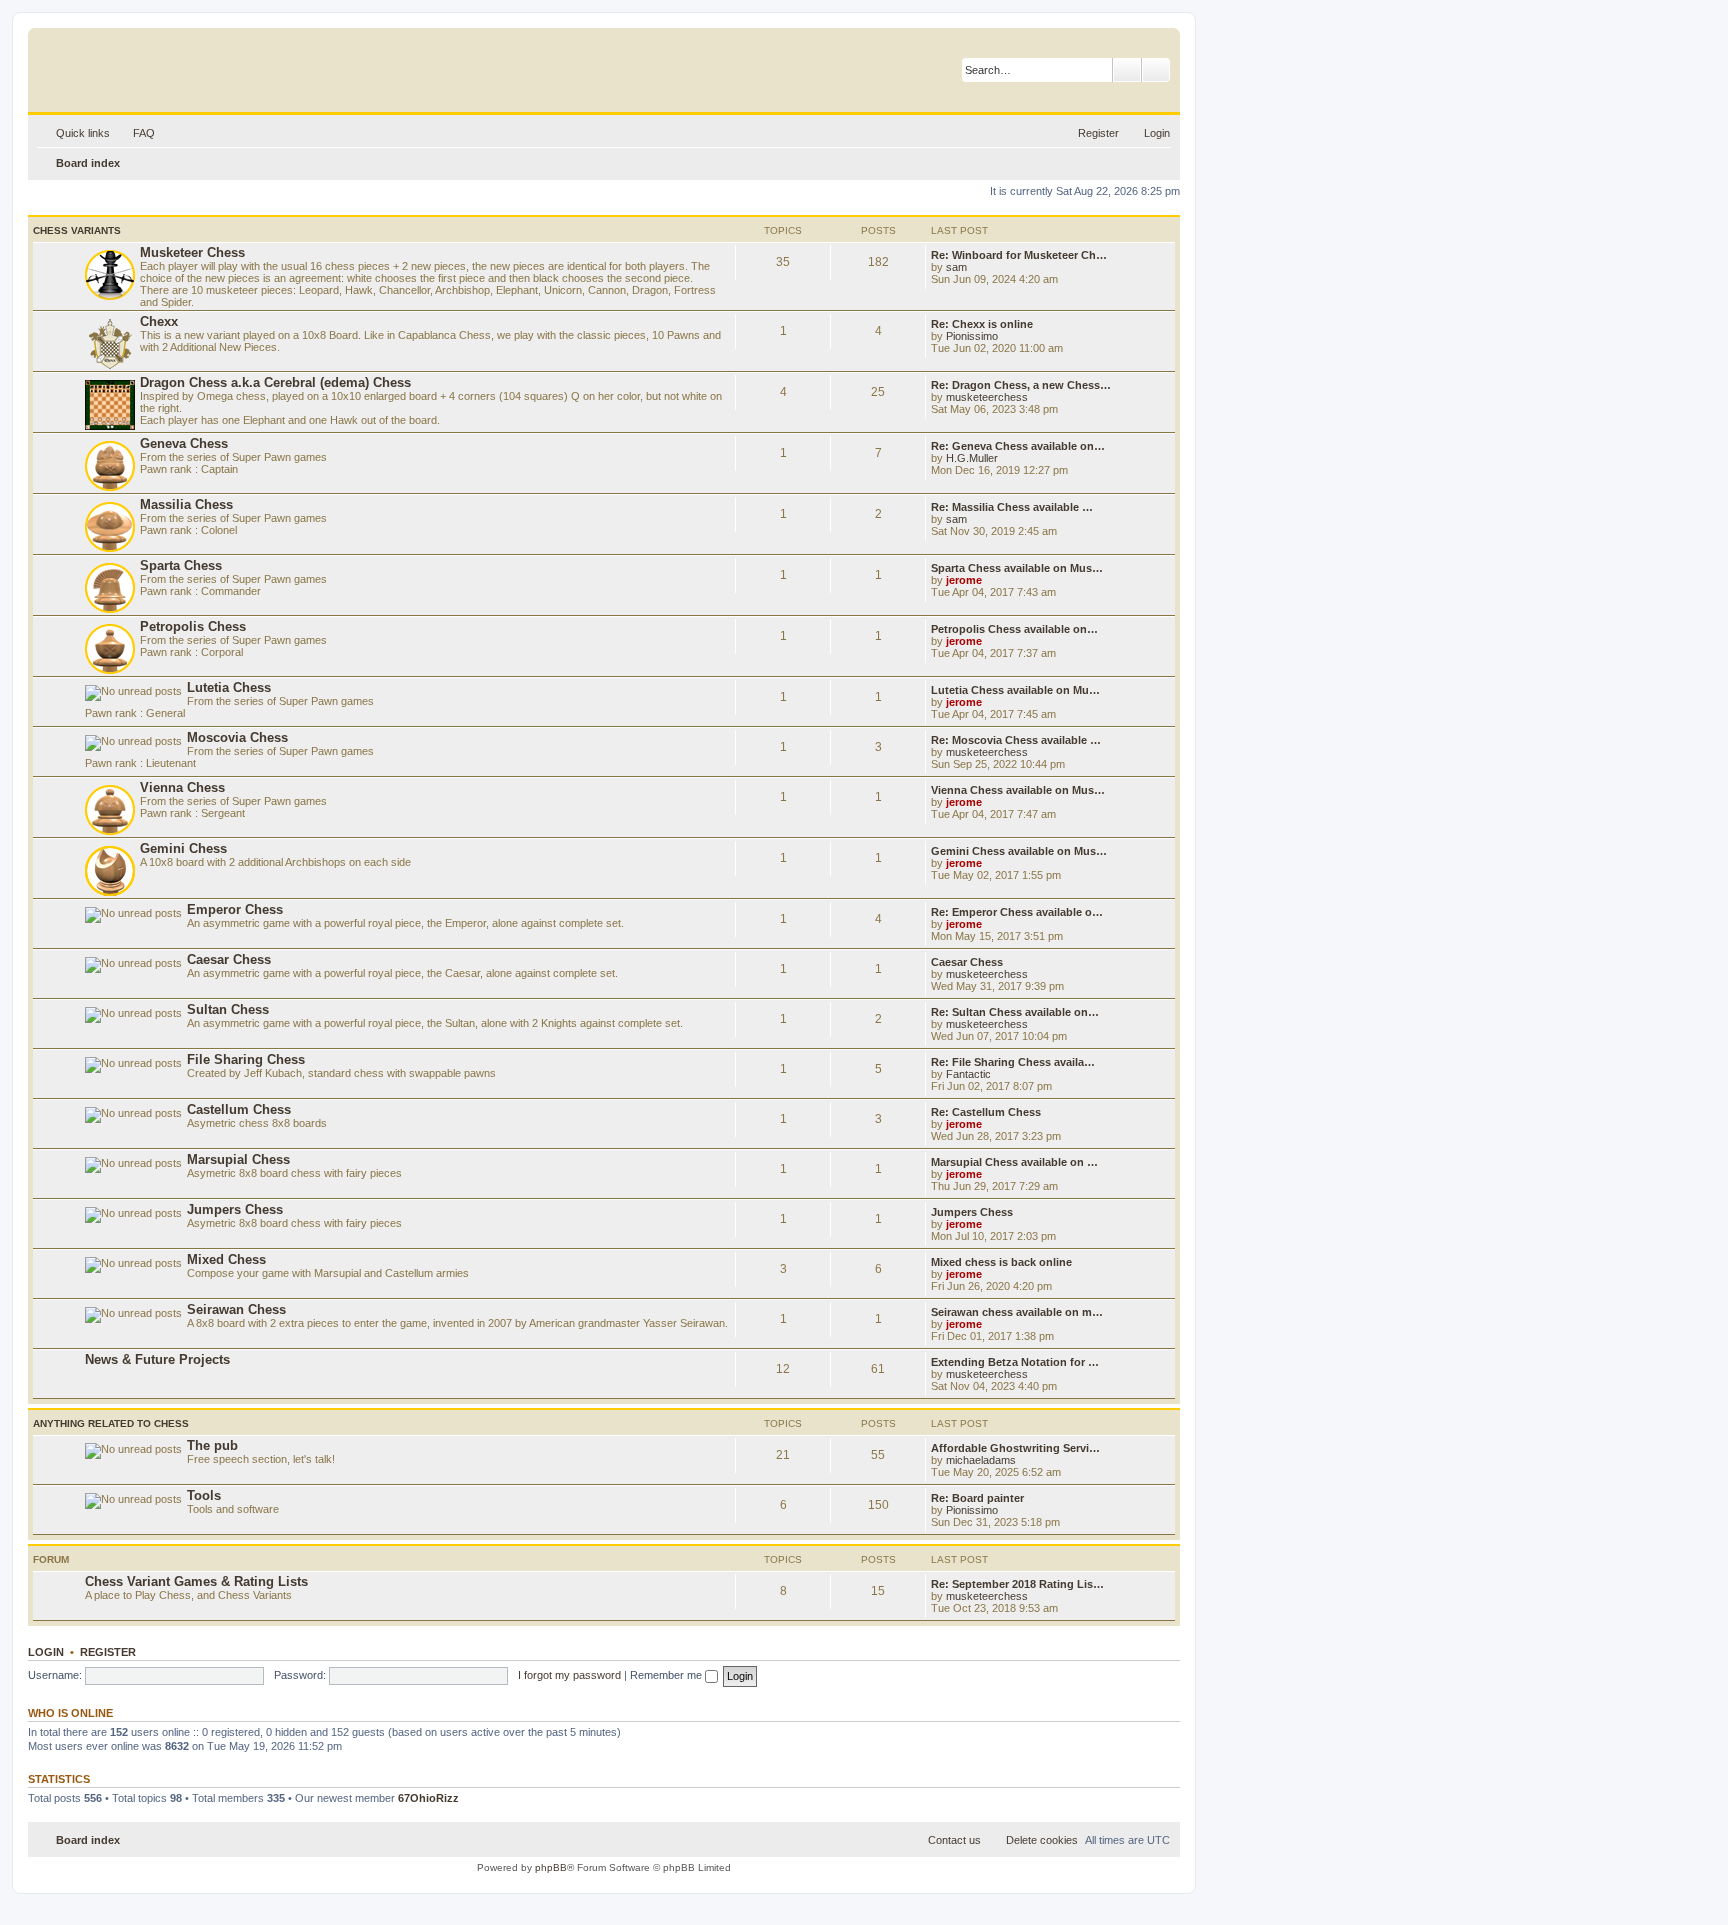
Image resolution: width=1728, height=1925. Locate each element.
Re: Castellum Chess (986, 1112)
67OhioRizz (428, 1798)
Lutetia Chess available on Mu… (1015, 690)
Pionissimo (972, 336)
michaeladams (981, 1460)
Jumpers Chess (235, 1209)
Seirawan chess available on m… (1017, 1312)
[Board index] (134, 65)
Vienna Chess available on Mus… (1018, 790)
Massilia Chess (186, 504)
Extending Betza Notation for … (1015, 1362)
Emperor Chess (235, 909)
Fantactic (968, 1074)
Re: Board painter (977, 1498)
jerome (964, 580)
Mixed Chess (226, 1259)
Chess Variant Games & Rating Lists (196, 1581)
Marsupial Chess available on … (1014, 1162)
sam (956, 267)
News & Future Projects (157, 1359)
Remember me (667, 1675)
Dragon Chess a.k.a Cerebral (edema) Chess (275, 382)
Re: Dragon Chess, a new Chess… (1021, 385)
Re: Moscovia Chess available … (1016, 740)
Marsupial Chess (238, 1159)
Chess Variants (77, 230)
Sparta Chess (181, 565)
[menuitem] (135, 133)
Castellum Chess (239, 1109)
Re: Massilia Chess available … (1012, 507)
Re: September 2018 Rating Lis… (1017, 1584)
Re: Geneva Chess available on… (1018, 446)
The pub (212, 1445)
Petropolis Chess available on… (1014, 629)
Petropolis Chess (193, 626)
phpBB (551, 1867)
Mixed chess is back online (1001, 1262)
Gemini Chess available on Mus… (1019, 851)
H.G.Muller (972, 458)
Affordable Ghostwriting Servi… (1015, 1448)
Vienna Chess (182, 787)
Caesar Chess (229, 959)
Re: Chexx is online (982, 324)
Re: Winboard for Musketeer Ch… (1019, 255)
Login (46, 1652)
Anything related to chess (111, 1423)
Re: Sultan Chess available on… (1015, 1012)
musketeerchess (987, 397)
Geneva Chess (184, 443)
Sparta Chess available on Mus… (1017, 568)
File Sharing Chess (246, 1059)
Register (108, 1652)
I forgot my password (569, 1675)
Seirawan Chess (236, 1309)
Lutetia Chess (229, 687)
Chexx (159, 321)
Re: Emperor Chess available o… (1017, 912)
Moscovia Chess (237, 737)
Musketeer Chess (192, 252)
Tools (204, 1495)
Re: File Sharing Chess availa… (1013, 1062)
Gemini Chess (183, 848)
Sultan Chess (228, 1009)
